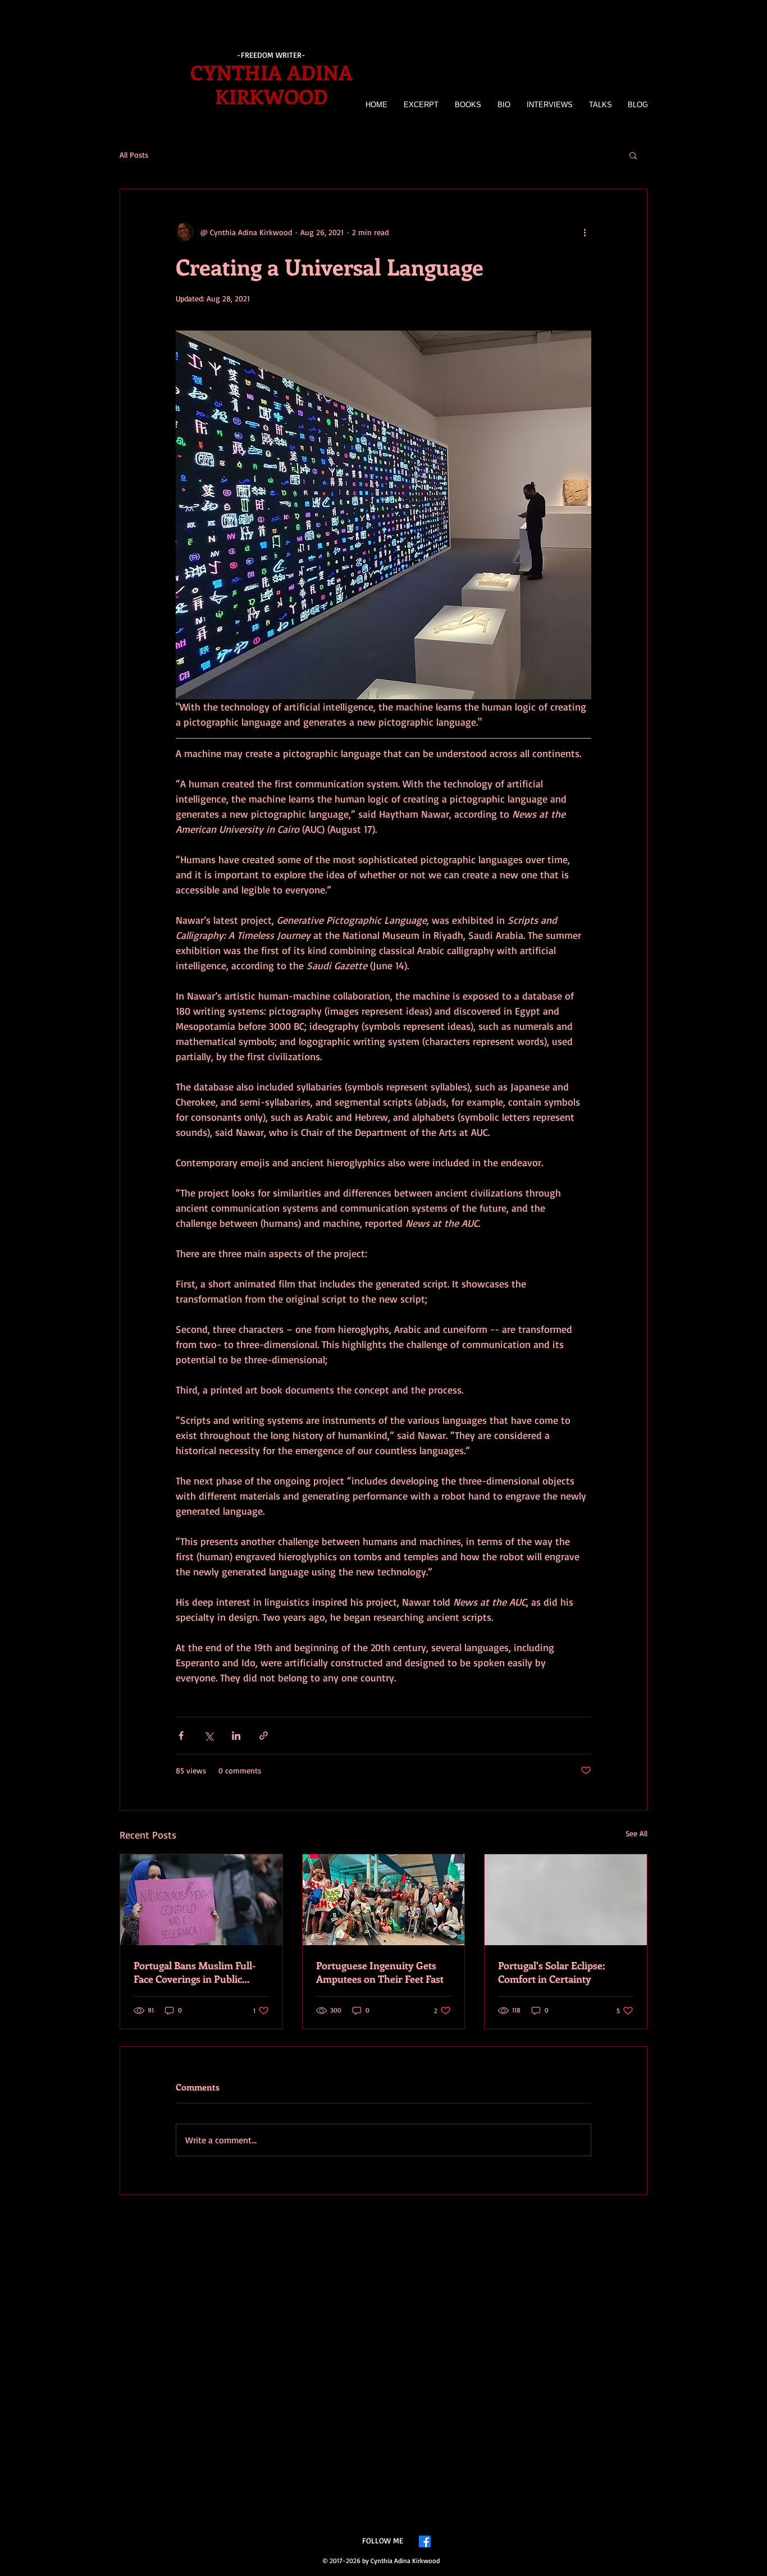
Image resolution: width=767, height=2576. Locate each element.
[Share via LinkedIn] (236, 1736)
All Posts (134, 155)
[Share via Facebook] (181, 1736)
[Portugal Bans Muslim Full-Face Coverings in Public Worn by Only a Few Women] (201, 1900)
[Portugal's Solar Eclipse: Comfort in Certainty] (566, 1900)
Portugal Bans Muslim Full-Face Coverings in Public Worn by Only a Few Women (198, 1972)
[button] (633, 155)
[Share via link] (264, 1736)
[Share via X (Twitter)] (209, 1736)
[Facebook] (425, 2541)
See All (636, 1833)
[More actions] (585, 232)
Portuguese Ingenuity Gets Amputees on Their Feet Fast (380, 1972)
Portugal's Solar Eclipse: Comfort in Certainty (551, 1972)
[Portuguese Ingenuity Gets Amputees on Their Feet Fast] (384, 1900)
